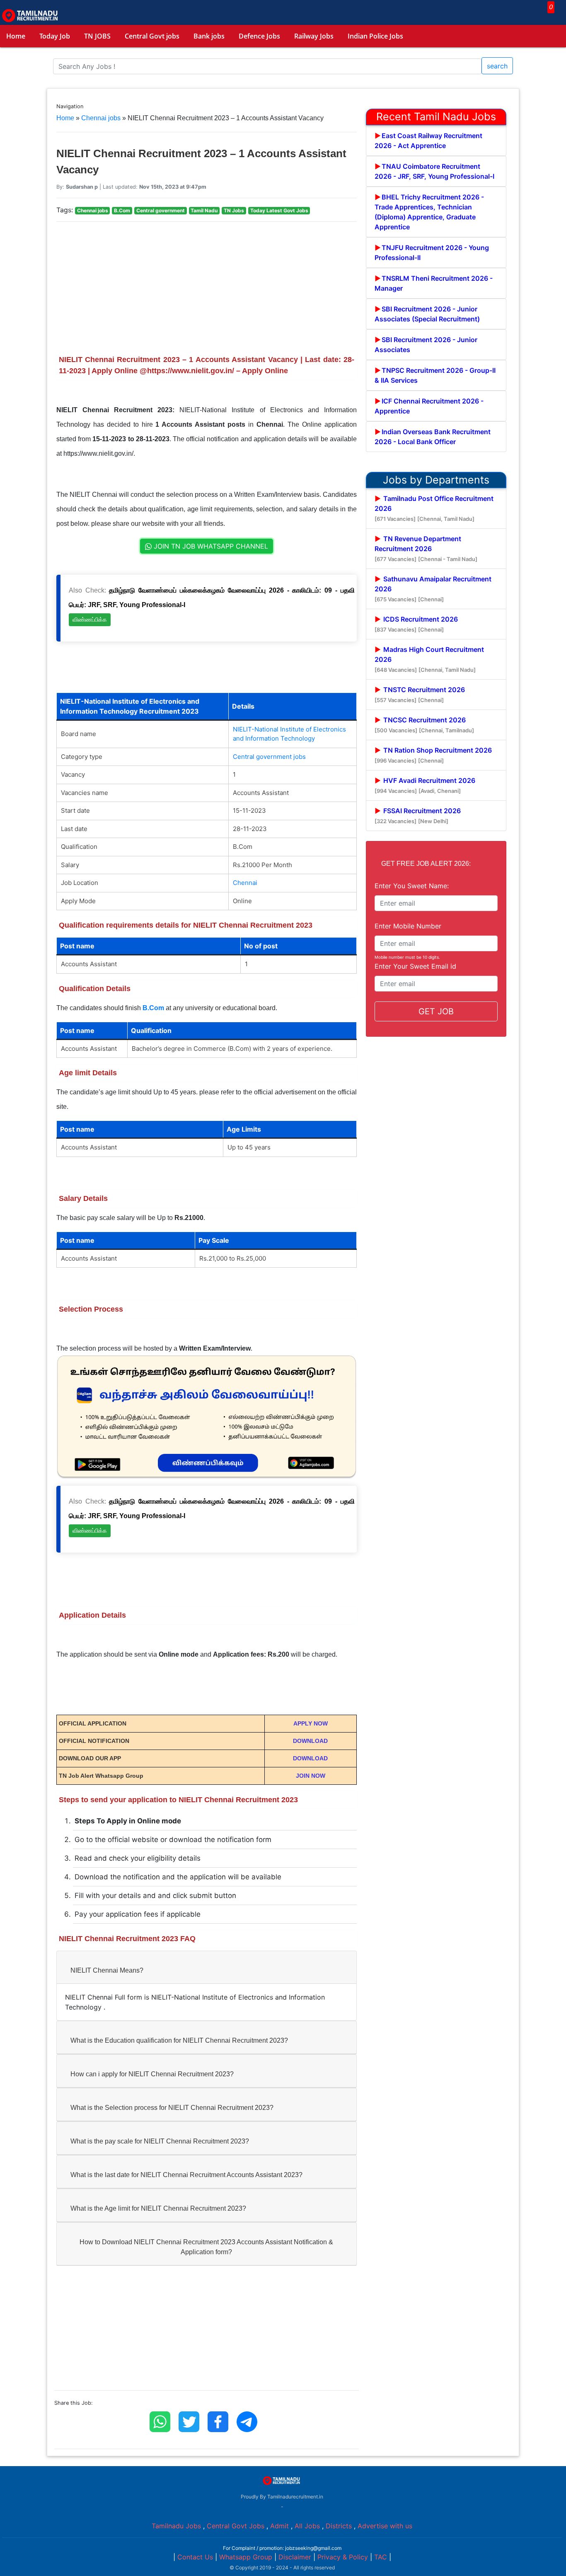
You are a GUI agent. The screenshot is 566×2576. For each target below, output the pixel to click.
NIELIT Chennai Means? (107, 1970)
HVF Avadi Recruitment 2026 (425, 785)
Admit (279, 2526)
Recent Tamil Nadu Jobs (436, 117)
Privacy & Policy (343, 2557)
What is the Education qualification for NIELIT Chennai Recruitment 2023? (179, 2040)
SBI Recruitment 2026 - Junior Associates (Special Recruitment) (427, 314)
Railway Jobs (314, 36)
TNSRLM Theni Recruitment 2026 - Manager (434, 283)
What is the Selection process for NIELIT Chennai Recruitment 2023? (172, 2108)
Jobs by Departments (436, 480)
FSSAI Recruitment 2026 (418, 815)
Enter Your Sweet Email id (415, 966)
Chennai (245, 883)
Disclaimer (295, 2557)
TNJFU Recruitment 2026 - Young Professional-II (432, 253)
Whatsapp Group (246, 2557)
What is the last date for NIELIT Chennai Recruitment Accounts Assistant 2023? (186, 2175)
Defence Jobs (259, 36)
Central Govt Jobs (236, 2526)
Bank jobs (209, 36)
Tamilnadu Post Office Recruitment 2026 (434, 508)
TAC (381, 2557)
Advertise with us (385, 2526)
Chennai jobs (101, 118)
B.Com (153, 1008)
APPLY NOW (311, 1723)
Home (16, 36)
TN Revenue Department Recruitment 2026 (426, 548)
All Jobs (307, 2526)
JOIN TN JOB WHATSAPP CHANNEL (210, 546)
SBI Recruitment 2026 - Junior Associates (426, 345)
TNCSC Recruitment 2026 (424, 725)
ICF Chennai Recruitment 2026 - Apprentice (429, 406)
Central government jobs (269, 757)
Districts (339, 2526)
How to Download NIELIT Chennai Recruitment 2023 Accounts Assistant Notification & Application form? (206, 2247)
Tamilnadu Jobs (176, 2526)
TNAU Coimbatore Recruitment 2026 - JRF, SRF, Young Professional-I (434, 171)
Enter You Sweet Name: (412, 886)
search (497, 66)
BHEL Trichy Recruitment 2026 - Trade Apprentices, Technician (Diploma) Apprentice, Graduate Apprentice (429, 212)
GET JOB (436, 1011)
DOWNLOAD (310, 1741)
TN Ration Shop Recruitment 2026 (433, 755)
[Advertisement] (207, 287)
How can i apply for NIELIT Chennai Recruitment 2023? (152, 2074)
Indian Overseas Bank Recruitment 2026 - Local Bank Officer (433, 437)
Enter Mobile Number (408, 926)
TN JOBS (97, 36)
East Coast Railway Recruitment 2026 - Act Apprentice (428, 141)
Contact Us (195, 2557)
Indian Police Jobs (375, 36)
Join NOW (311, 1776)
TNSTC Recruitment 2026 (420, 694)
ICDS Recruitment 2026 (416, 624)
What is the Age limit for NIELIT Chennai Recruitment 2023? (158, 2208)
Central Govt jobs (152, 36)
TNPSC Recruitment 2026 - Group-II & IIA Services (435, 375)
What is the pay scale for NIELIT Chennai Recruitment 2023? (160, 2141)
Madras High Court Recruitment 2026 (429, 659)
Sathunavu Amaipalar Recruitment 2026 (433, 589)
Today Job (55, 36)
